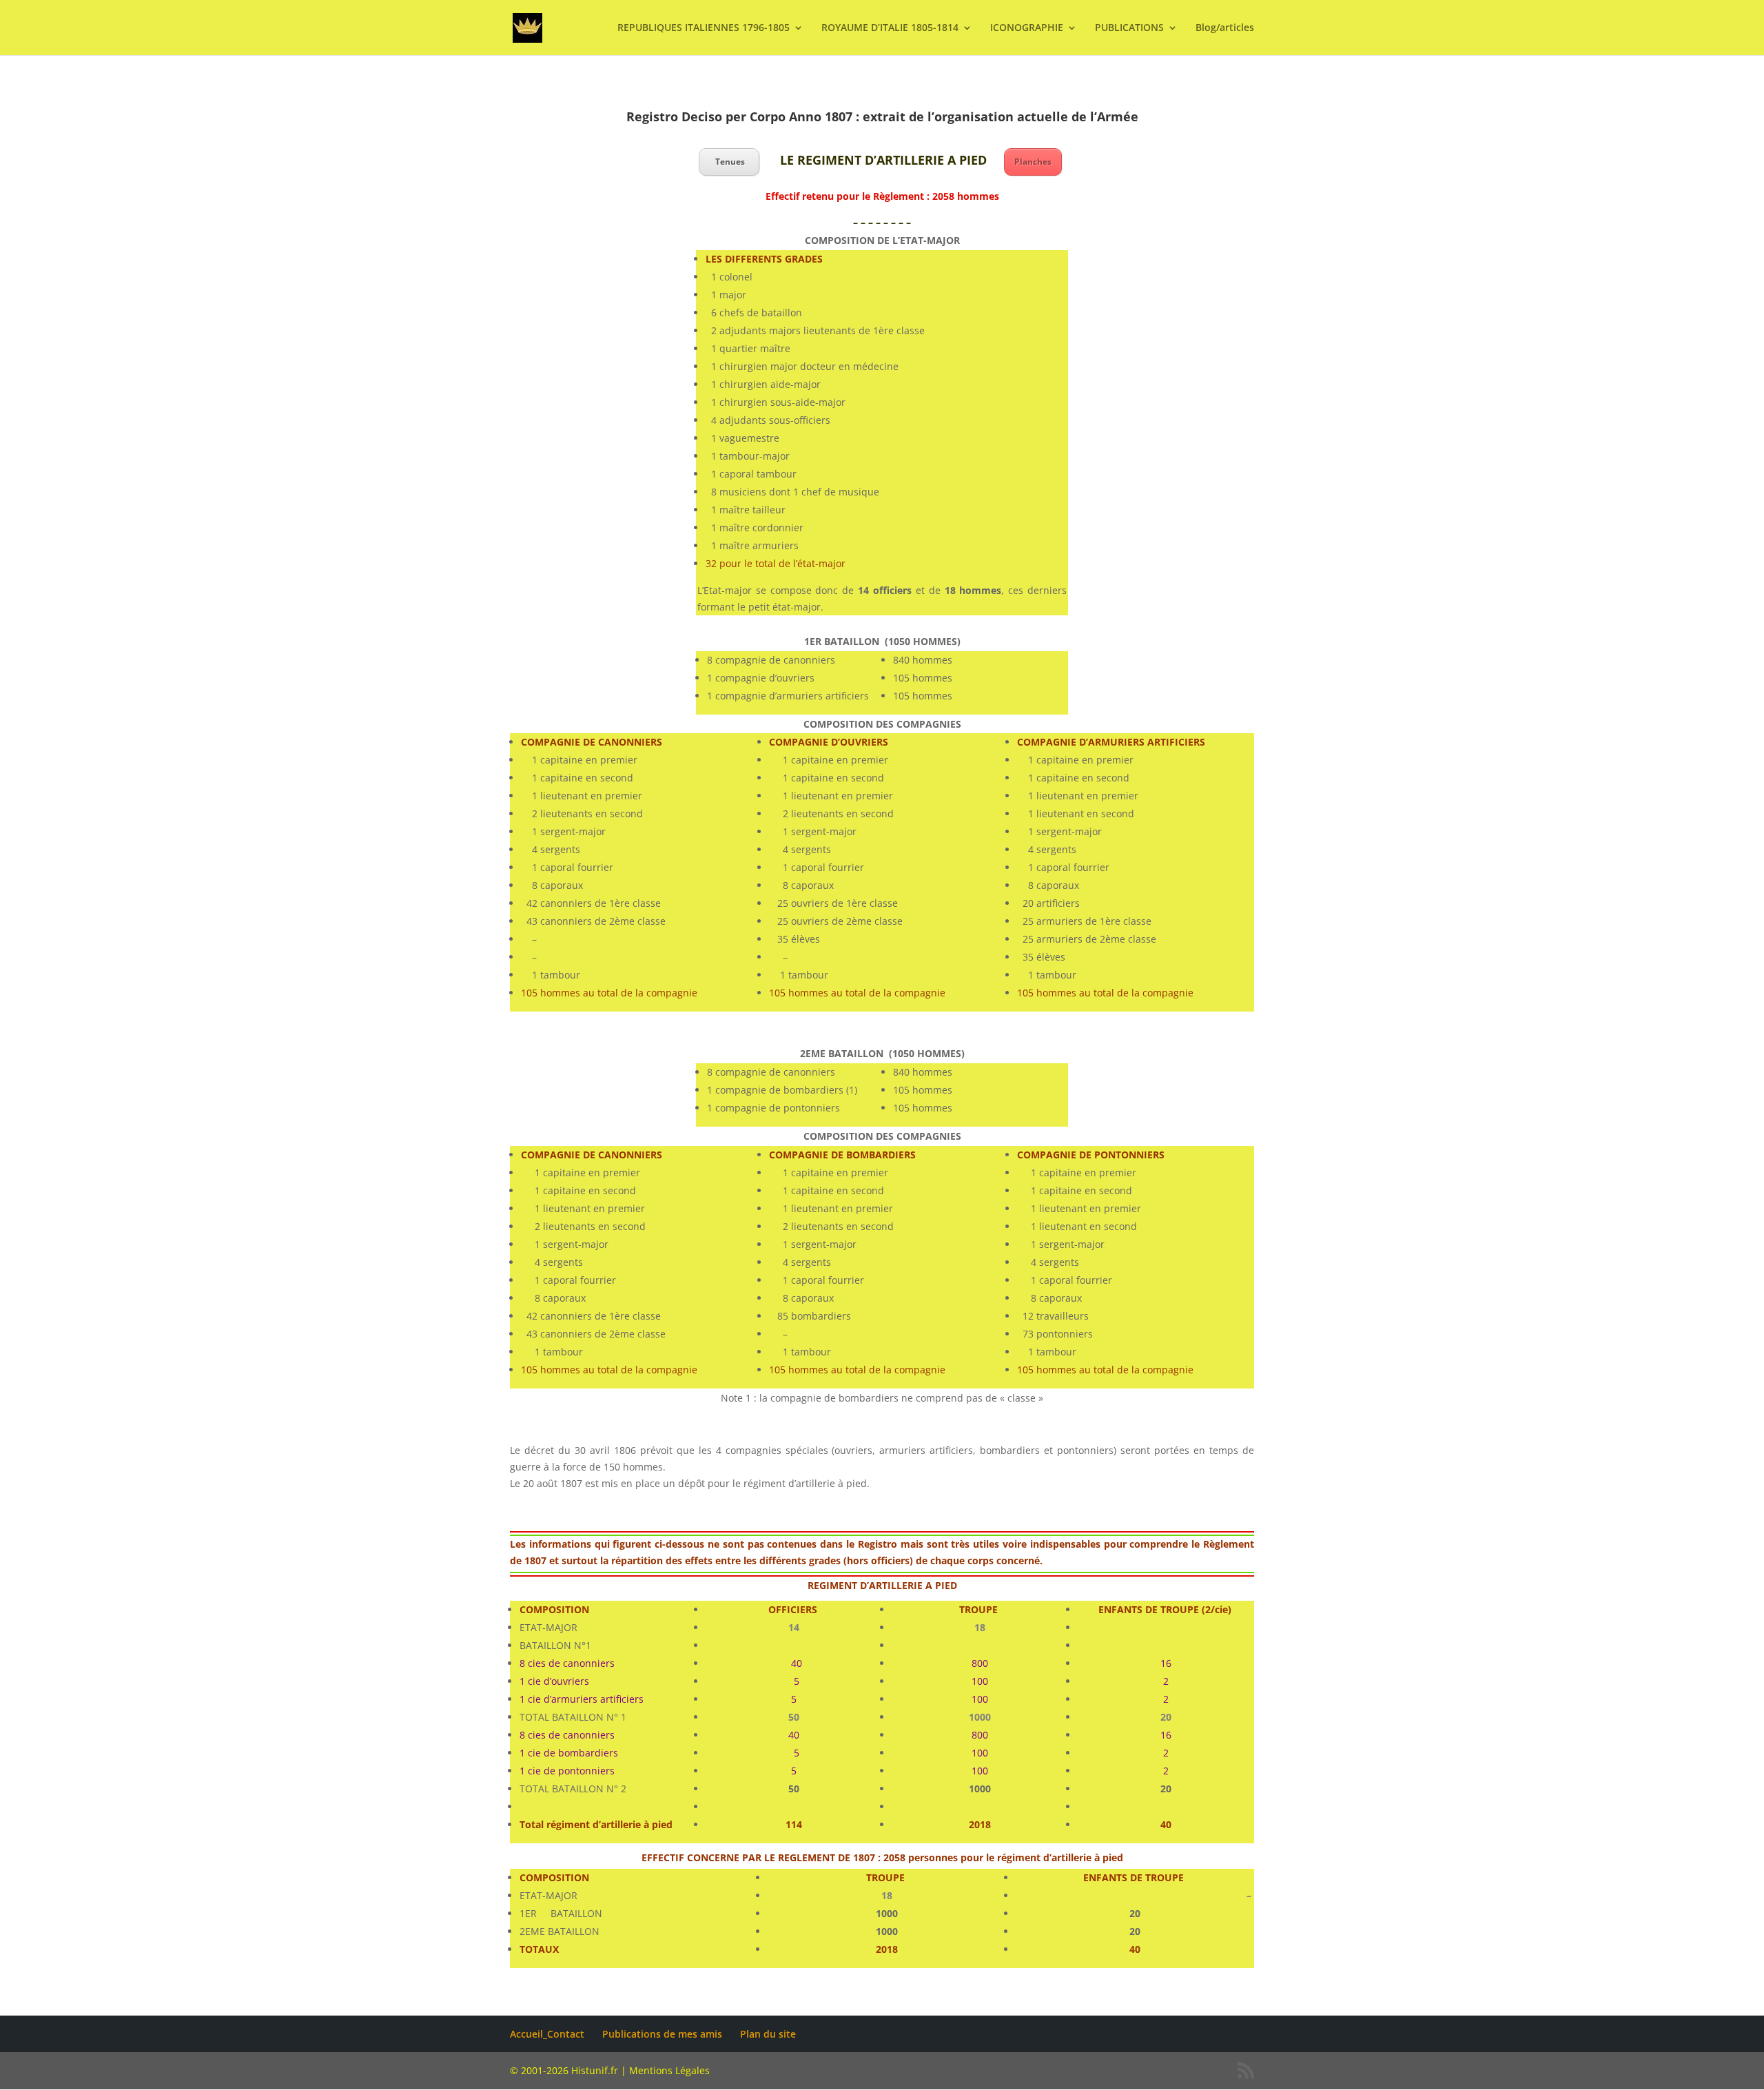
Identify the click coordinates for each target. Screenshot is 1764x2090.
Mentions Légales (669, 2070)
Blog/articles (1225, 28)
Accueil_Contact (547, 2034)
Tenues (729, 162)
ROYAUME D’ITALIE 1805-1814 (890, 28)
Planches (1033, 162)
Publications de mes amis (662, 2034)
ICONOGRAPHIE (1027, 28)
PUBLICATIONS (1129, 28)
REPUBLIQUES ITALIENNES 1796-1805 (704, 28)
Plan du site (768, 2034)
